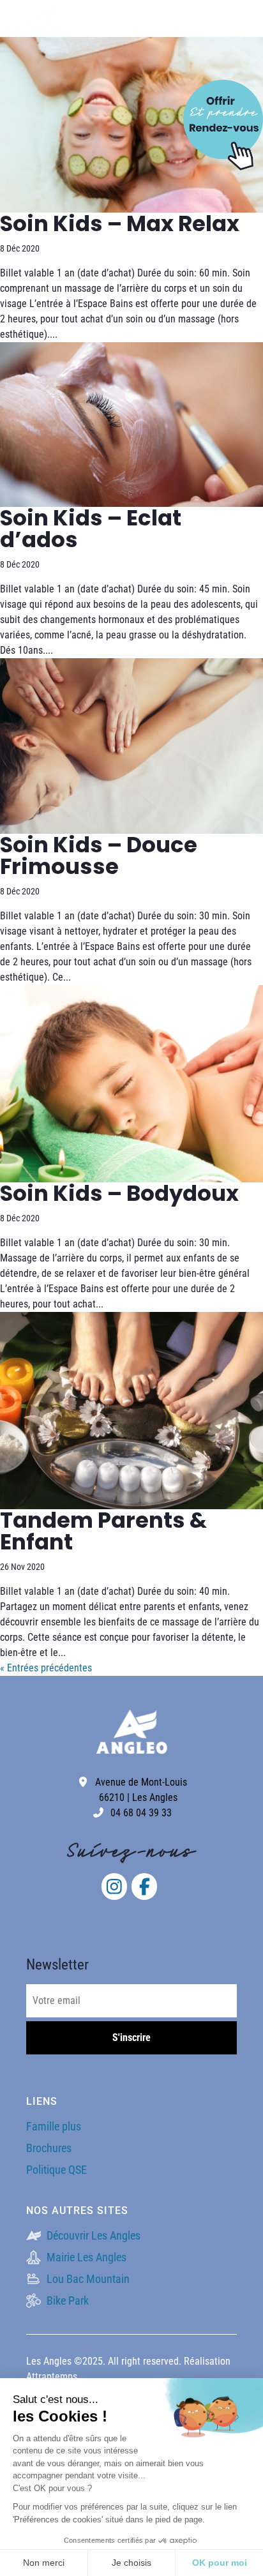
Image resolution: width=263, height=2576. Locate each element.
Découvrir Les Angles (92, 2235)
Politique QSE (56, 2170)
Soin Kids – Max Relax (120, 223)
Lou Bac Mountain (87, 2279)
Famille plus (54, 2126)
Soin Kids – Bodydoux (119, 1193)
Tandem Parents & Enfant (103, 1531)
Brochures (49, 2148)
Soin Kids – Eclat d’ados (91, 529)
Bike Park (66, 2301)
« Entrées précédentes (46, 1668)
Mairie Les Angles (85, 2257)
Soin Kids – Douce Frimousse (99, 855)
